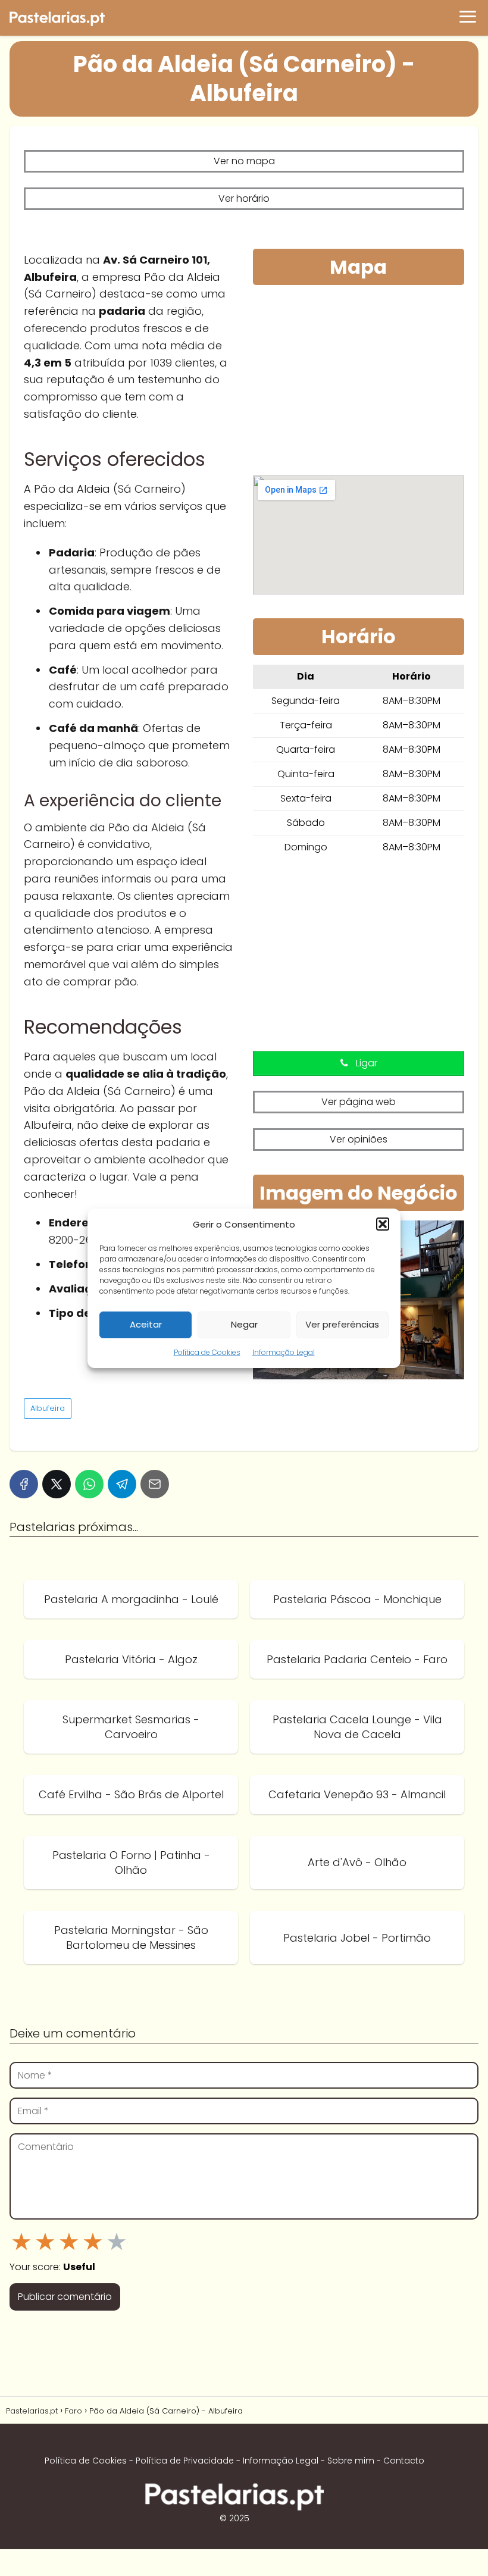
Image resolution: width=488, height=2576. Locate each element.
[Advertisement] (359, 383)
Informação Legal (284, 1352)
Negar (244, 1324)
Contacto (404, 2461)
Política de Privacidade (185, 2461)
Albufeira (48, 1408)
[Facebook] (24, 1484)
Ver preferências (342, 1324)
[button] (383, 1224)
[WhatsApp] (89, 1484)
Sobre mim (351, 2461)
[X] (57, 1484)
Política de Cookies (207, 1352)
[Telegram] (122, 1484)
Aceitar (146, 1324)
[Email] (155, 1484)
